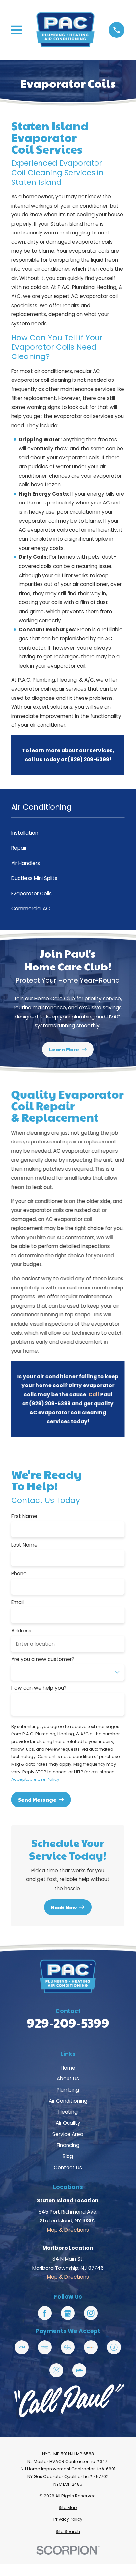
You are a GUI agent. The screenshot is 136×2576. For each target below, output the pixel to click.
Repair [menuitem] (19, 848)
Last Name (24, 1545)
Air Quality (68, 2123)
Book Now (64, 1907)
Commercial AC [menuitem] (31, 908)
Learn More (64, 1050)
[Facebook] (45, 2313)
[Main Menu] (17, 30)
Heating (68, 2112)
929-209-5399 (68, 2023)
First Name (24, 1516)
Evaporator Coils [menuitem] (31, 893)
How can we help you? (39, 1688)
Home (68, 2068)
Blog (68, 2156)
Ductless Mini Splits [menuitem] (34, 878)
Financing (68, 2145)
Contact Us (68, 2167)
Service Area (68, 2134)
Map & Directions (68, 2230)
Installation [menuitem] (25, 833)
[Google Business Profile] (68, 2313)
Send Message (37, 1799)
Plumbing (68, 2090)
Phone (19, 1574)
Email (17, 1602)
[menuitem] (68, 2508)
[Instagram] (91, 2313)
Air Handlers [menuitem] (26, 863)
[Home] (65, 30)
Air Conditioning (68, 2101)
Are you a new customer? (43, 1659)
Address (21, 1631)
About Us (68, 2079)
